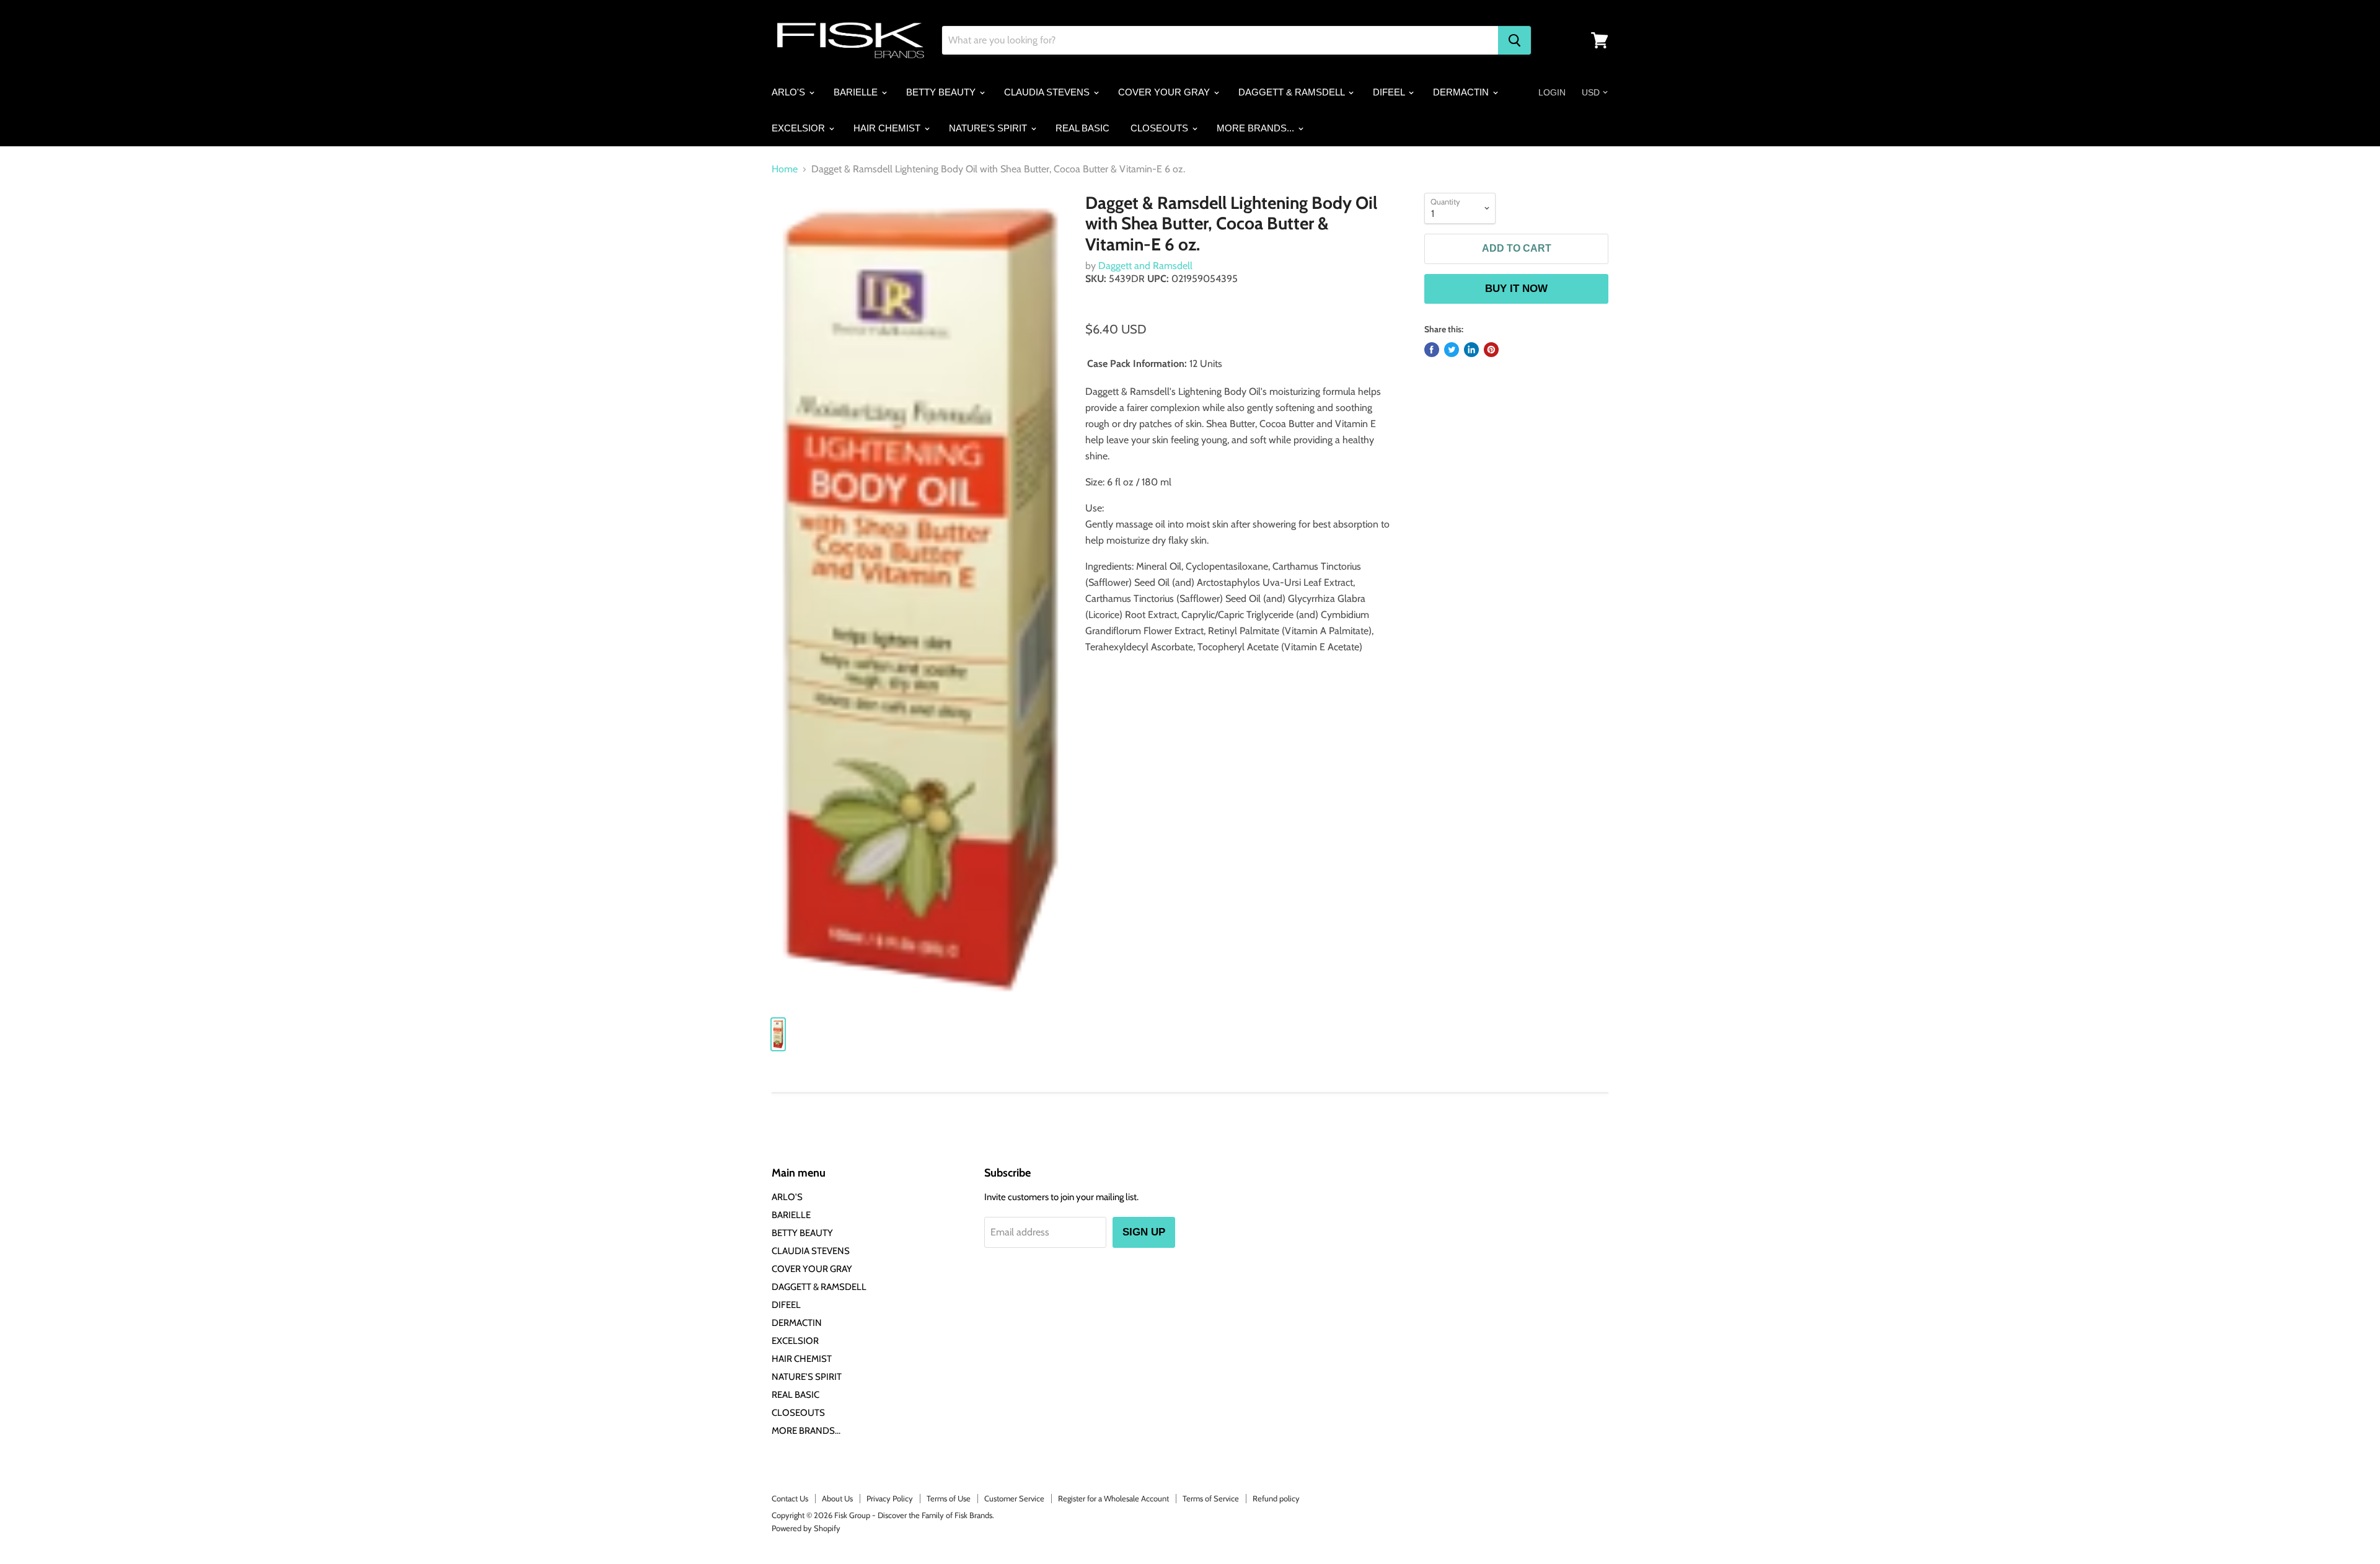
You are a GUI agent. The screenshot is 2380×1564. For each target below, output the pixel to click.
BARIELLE (857, 92)
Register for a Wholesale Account (1113, 1498)
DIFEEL (1390, 92)
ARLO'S (790, 92)
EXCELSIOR (800, 128)
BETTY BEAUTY (942, 92)
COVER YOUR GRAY (1165, 92)
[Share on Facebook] (1432, 350)
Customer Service (1014, 1498)
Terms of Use (949, 1498)
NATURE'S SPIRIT (989, 128)
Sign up (1144, 1232)
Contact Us (790, 1498)
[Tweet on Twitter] (1452, 350)
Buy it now (1516, 289)
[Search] (1514, 40)
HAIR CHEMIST (888, 128)
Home (785, 169)
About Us (837, 1498)
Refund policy (1276, 1498)
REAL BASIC (1082, 128)
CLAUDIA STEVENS (1048, 92)
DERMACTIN (1462, 92)
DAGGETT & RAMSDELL (1293, 92)
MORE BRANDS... (1257, 128)
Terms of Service (1211, 1498)
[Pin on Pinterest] (1491, 350)
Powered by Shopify (806, 1528)
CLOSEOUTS (1161, 128)
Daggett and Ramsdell (1145, 266)
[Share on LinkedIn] (1471, 350)
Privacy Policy (890, 1498)
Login (1552, 92)
